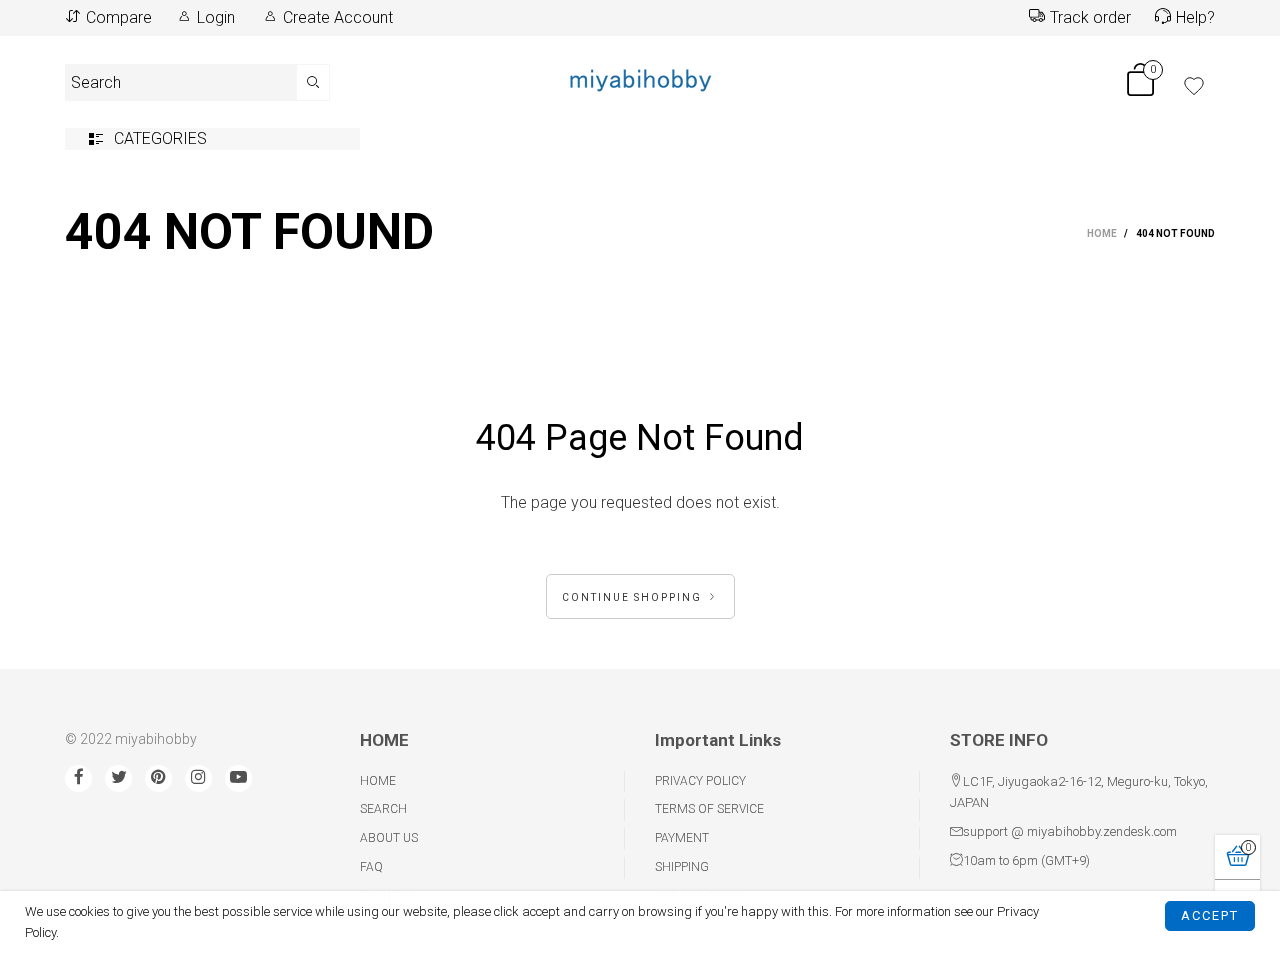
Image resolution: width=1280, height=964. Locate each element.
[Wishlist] (1194, 86)
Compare (119, 17)
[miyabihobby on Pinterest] (158, 778)
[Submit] (313, 82)
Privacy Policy (700, 781)
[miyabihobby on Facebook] (78, 778)
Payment (682, 838)
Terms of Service (709, 809)
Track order (1090, 17)
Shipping (682, 867)
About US (389, 838)
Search (383, 809)
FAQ (371, 867)
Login (216, 17)
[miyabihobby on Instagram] (198, 778)
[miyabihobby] (640, 79)
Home (378, 781)
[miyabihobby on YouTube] (238, 778)
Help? (1195, 17)
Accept (1210, 915)
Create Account (338, 17)
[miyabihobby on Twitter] (118, 778)
